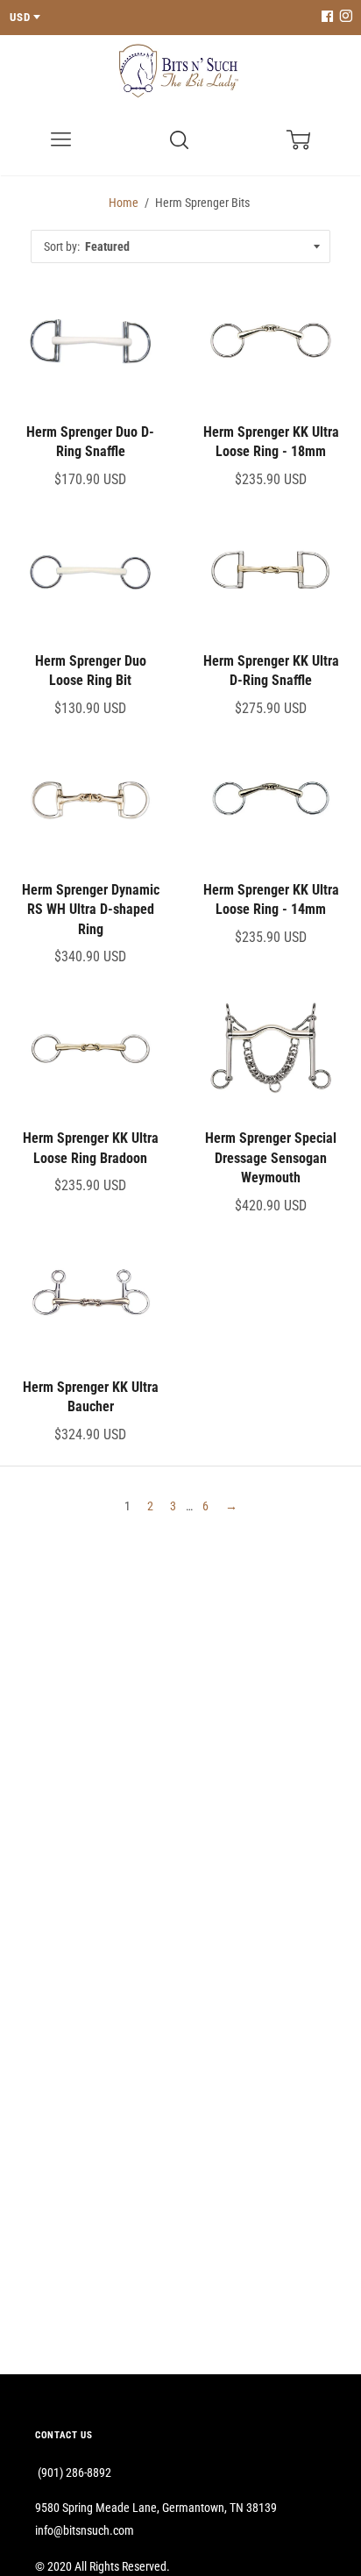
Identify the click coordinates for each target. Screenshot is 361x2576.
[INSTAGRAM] (343, 17)
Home (124, 203)
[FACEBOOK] (327, 17)
